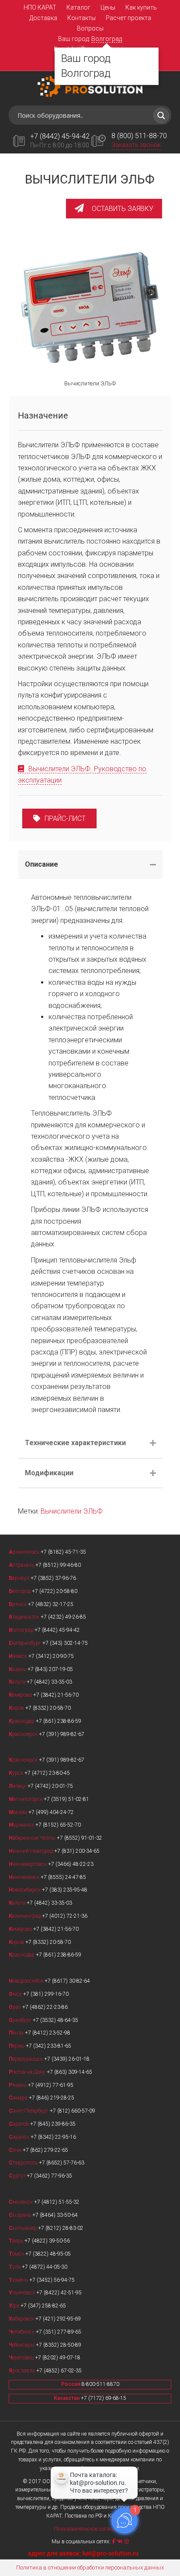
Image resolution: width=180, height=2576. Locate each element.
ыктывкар (23, 2228)
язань (18, 2085)
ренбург (21, 2020)
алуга (18, 1682)
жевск (19, 1656)
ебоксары (22, 2345)
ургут (18, 2176)
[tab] (91, 864)
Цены (108, 7)
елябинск (22, 2332)
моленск (21, 2202)
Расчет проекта (128, 18)
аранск (20, 2137)
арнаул (20, 1578)
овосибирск (25, 1890)
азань (18, 1669)
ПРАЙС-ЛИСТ (65, 818)
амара (19, 2098)
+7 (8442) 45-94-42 (60, 136)
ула (15, 2267)
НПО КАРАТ (40, 7)
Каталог (78, 7)
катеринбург (26, 1643)
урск (17, 1773)
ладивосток (25, 1617)
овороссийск (27, 1981)
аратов (19, 2124)
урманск (22, 1825)
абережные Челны (33, 1838)
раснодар (22, 1721)
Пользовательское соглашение (90, 2529)
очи (16, 2150)
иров (17, 1708)
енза (17, 2033)
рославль (22, 2371)
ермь (17, 2046)
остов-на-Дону (28, 2072)
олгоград (22, 1630)
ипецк (18, 1786)
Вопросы (90, 28)
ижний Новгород (31, 1851)
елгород (20, 1591)
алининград (25, 1916)
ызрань (21, 2215)
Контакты (81, 18)
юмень (19, 2280)
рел (16, 2007)
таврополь (24, 2163)
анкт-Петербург (29, 2111)
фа (15, 2306)
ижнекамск (25, 1877)
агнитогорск (26, 1799)
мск (16, 1994)
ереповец (22, 2358)
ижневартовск (28, 1864)
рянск (18, 1604)
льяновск (22, 2293)
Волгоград (107, 39)
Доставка (43, 18)
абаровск (22, 2319)
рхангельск (25, 1552)
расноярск (24, 1734)
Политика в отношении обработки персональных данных (90, 2567)
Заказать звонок (136, 145)
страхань (22, 1565)
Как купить (141, 7)
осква (19, 1812)
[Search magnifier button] (161, 116)
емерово (21, 1695)
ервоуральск (26, 2059)
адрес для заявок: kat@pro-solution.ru (83, 2553)
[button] (114, 209)
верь (17, 2241)
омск (17, 2254)
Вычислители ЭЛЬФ (72, 1511)
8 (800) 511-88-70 (139, 136)
